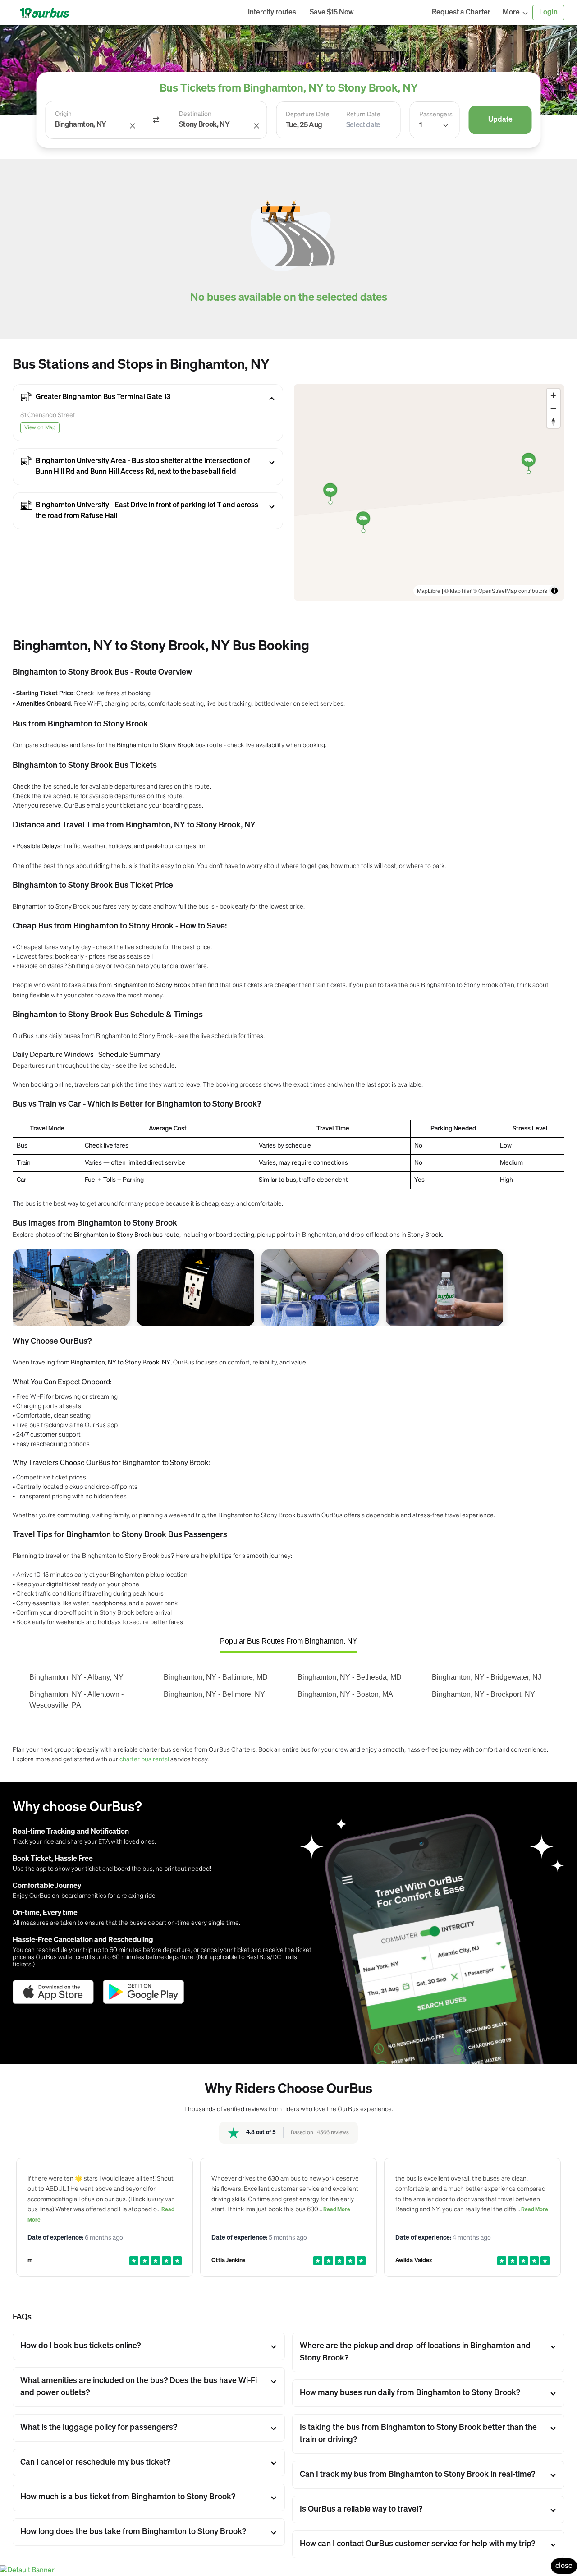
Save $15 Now (332, 13)
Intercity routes (272, 13)
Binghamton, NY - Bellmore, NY (214, 1694)
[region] (429, 492)
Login (548, 13)
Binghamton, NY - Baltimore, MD (216, 1677)
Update (500, 120)
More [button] (511, 13)
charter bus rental (144, 1759)
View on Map (40, 428)
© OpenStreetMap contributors (510, 590)
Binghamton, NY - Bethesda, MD (350, 1677)
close (564, 2566)
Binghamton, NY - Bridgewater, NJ (487, 1677)
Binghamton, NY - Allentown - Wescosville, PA (76, 1700)
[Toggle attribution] (554, 591)
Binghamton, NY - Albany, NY (76, 1677)
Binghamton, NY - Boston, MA (345, 1694)
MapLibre (429, 590)
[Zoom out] (553, 408)
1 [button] (421, 125)
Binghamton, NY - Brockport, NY (483, 1694)
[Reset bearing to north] (553, 421)
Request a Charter (461, 13)
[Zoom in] (553, 395)
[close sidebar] (393, 13)
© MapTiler (458, 590)
